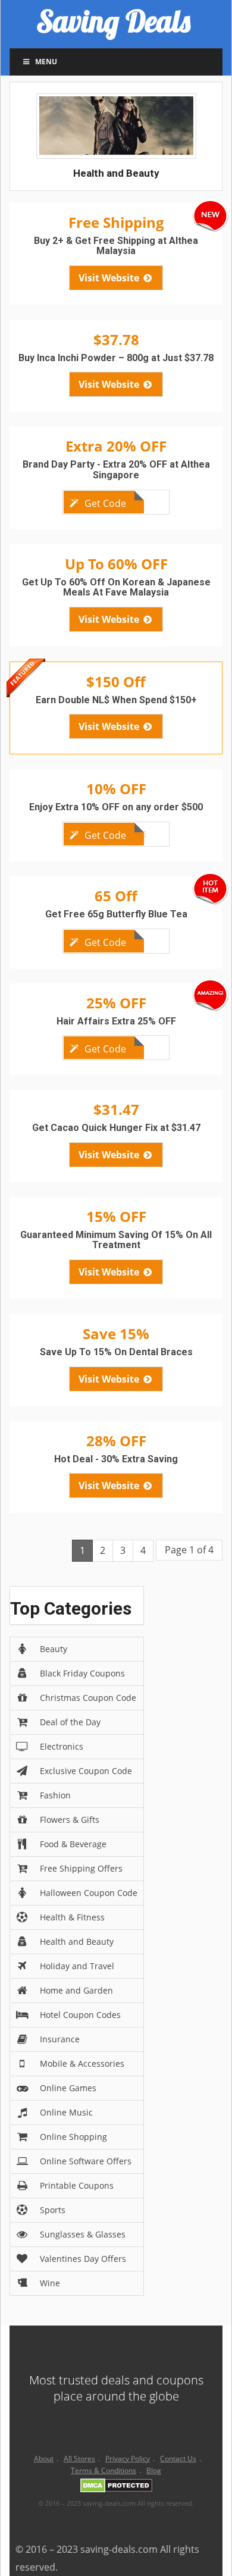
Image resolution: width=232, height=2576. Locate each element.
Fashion (55, 1795)
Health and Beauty (77, 1942)
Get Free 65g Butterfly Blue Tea (116, 914)
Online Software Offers (86, 2161)
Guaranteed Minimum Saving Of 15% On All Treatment (116, 1240)
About (44, 2459)
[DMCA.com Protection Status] (116, 2488)
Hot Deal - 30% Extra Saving (116, 1459)
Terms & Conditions (104, 2470)
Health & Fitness (72, 1917)
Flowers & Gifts (70, 1820)
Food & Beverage (73, 1844)
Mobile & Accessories (82, 2063)
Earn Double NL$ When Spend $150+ (116, 700)
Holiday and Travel (77, 1966)
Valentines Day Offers (83, 2259)
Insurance (60, 2039)
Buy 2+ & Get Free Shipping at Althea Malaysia (116, 246)
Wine (50, 2283)
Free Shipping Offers (81, 1868)
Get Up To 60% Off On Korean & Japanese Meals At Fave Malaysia (116, 587)
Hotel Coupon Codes (80, 2015)
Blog (154, 2470)
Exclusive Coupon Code (86, 1771)
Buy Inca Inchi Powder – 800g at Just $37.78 (116, 358)
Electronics (62, 1746)
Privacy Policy (128, 2459)
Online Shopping (73, 2137)
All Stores (79, 2459)
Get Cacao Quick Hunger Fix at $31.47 (116, 1128)
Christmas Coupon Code (88, 1698)
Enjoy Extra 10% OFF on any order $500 (116, 807)
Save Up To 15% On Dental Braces (116, 1352)
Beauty (54, 1649)
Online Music (66, 2112)
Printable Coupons (77, 2185)
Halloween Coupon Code (89, 1893)
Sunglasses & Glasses (83, 2234)
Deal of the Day (70, 1722)
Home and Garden (76, 1990)
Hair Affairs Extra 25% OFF (116, 1021)
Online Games (68, 2088)
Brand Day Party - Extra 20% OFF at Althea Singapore (116, 470)
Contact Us (178, 2459)
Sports (53, 2210)
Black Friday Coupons (82, 1673)
